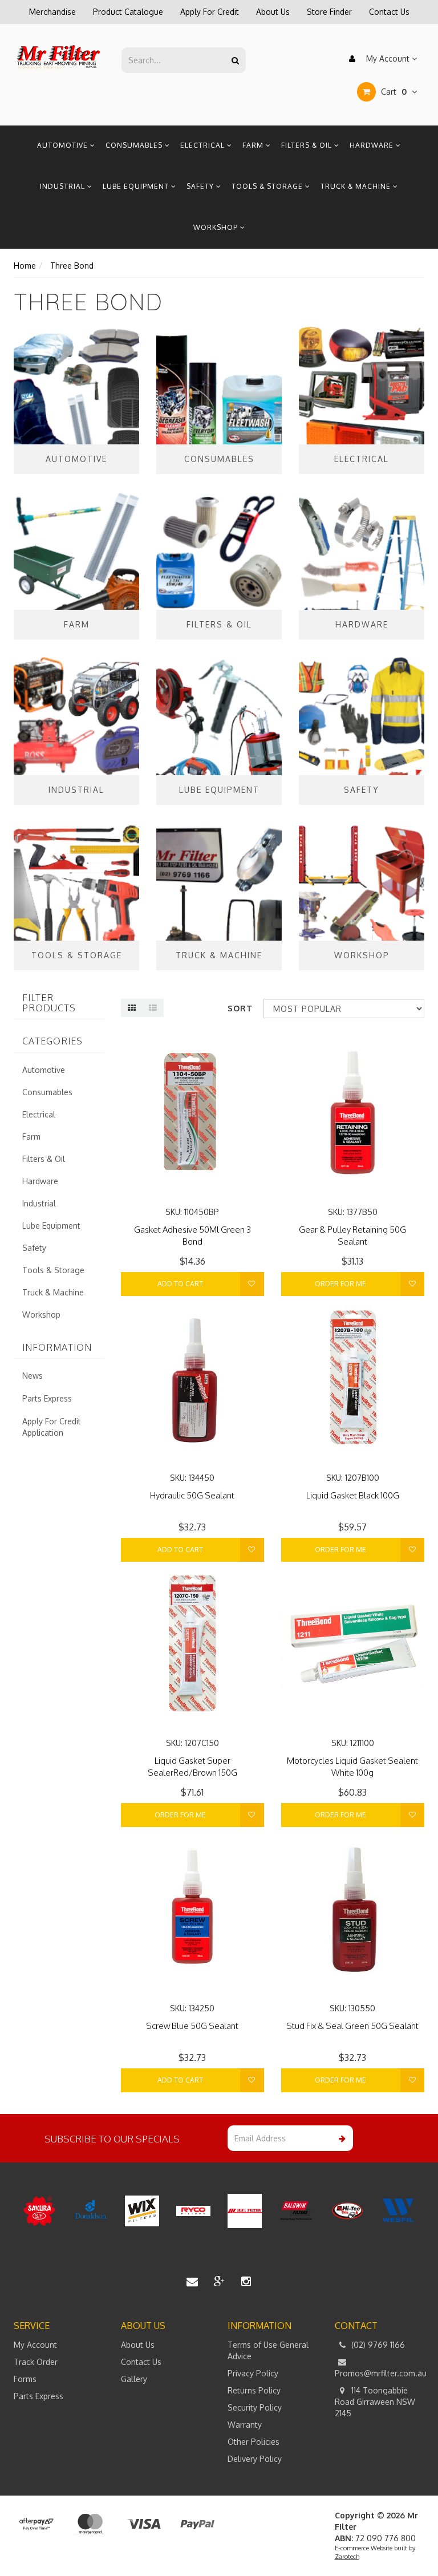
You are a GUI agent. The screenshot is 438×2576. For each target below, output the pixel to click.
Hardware (373, 145)
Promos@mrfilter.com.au (380, 2373)
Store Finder (329, 12)
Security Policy (255, 2407)
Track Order (36, 2362)
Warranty (245, 2425)
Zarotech (347, 2557)
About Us (273, 12)
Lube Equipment (137, 186)
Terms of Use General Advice (268, 2350)
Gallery (134, 2379)
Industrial (64, 186)
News (33, 1376)
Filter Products (49, 1003)
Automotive (64, 145)
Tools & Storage (268, 186)
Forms (25, 2379)
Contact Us (389, 12)
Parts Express (47, 1398)
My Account (388, 58)
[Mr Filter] (59, 57)
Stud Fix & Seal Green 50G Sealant (352, 2026)
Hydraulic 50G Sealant (192, 1495)
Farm (254, 145)
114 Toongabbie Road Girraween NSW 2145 (375, 2402)
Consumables (135, 145)
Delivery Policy (255, 2459)
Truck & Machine (357, 186)
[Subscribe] (340, 2138)
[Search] (235, 60)
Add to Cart (180, 1284)
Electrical (204, 145)
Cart (393, 92)
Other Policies (254, 2442)
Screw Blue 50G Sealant (192, 2026)
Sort (240, 1008)
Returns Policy (254, 2390)
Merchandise (52, 12)
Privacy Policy (253, 2373)
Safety (201, 186)
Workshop (217, 227)
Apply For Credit (210, 12)
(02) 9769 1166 (377, 2345)
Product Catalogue (128, 12)
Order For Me (340, 1284)
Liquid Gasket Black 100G (353, 1495)
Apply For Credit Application (52, 1427)
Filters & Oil (308, 145)
